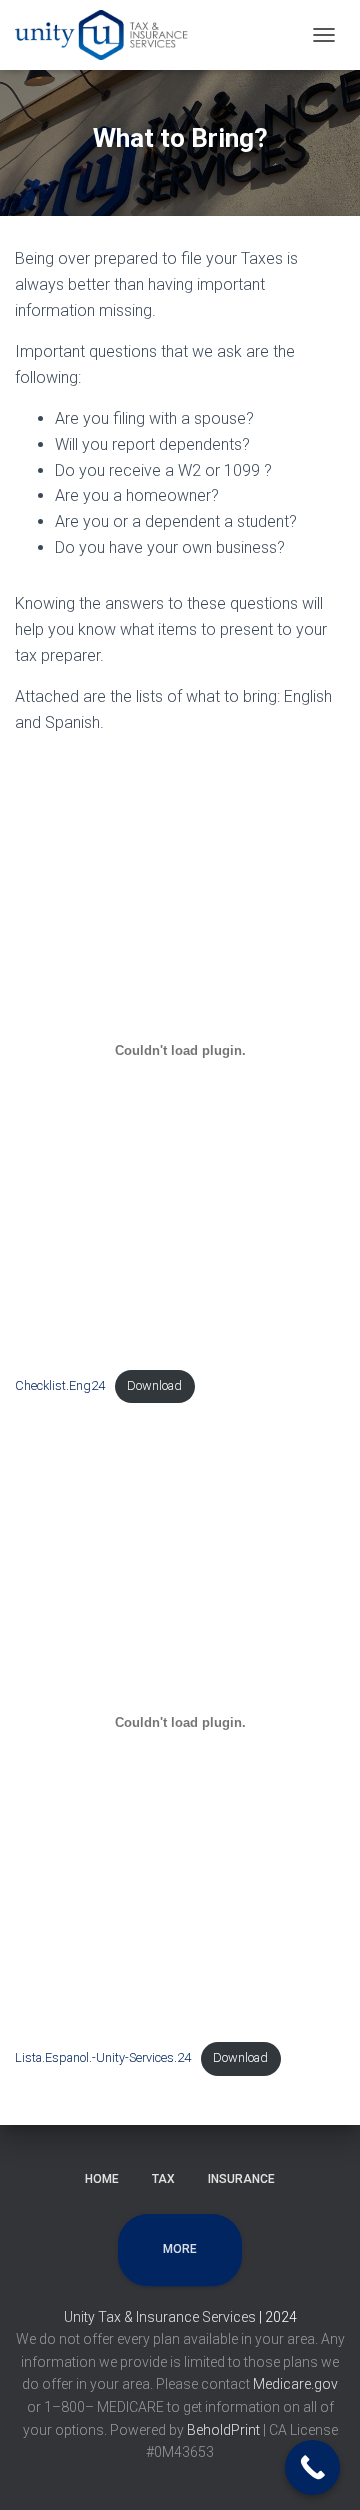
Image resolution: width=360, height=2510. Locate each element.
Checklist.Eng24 (60, 1385)
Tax (163, 2179)
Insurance (241, 2179)
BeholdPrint (223, 2430)
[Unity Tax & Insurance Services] (112, 35)
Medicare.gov (295, 2384)
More (180, 2249)
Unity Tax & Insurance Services (161, 2317)
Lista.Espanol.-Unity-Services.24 (103, 2057)
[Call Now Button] (312, 2467)
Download (154, 1385)
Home (102, 2179)
